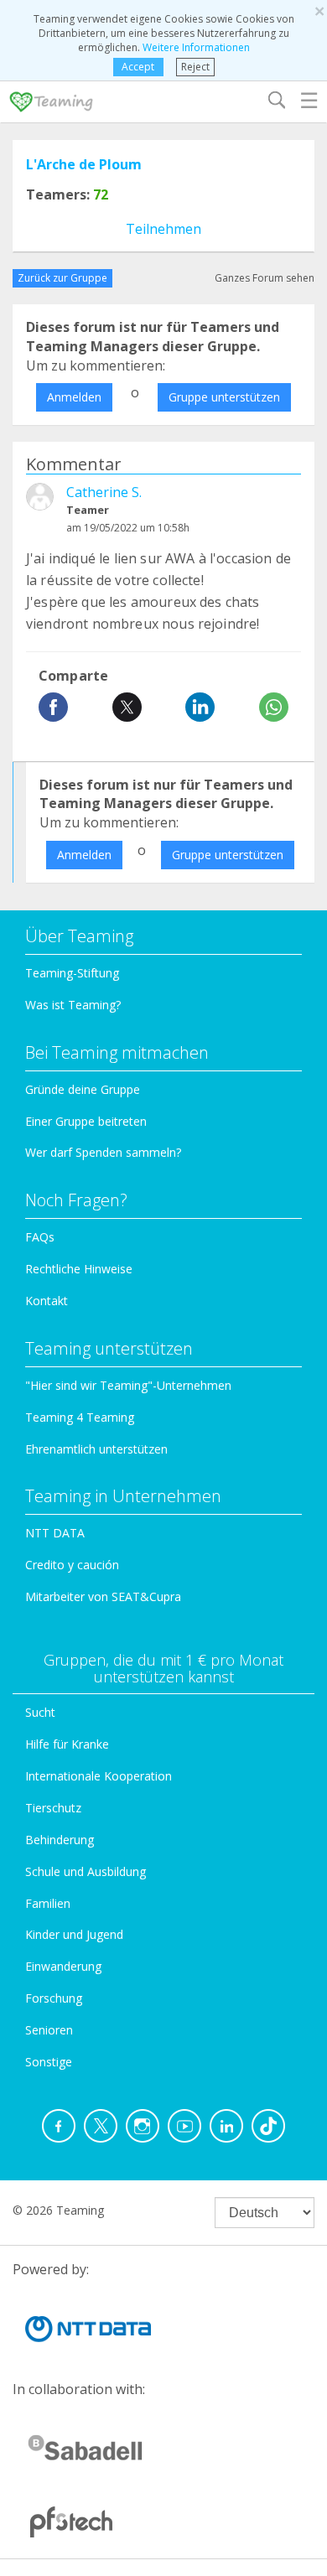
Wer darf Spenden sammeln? (103, 1152)
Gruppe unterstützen (224, 397)
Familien (48, 1903)
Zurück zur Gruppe (62, 278)
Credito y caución (72, 1565)
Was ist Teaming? (73, 1005)
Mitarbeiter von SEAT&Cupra (103, 1596)
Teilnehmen (163, 229)
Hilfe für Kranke (67, 1744)
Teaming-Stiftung (72, 973)
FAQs (40, 1237)
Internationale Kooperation (99, 1776)
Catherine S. (104, 492)
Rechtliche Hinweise (79, 1269)
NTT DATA (55, 1533)
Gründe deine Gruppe (83, 1089)
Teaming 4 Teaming (80, 1417)
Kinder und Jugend (74, 1934)
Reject (195, 67)
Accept (138, 67)
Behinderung (60, 1840)
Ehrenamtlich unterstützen (96, 1449)
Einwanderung (63, 1966)
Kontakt (47, 1301)
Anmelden (74, 397)
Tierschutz (53, 1808)
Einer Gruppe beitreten (86, 1121)
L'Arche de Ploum (84, 164)
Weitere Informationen (196, 47)
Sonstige (49, 2062)
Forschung (54, 1998)
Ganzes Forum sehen (265, 278)
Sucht (40, 1712)
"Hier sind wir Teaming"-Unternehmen (128, 1385)
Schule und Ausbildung (86, 1871)
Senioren (49, 2030)
